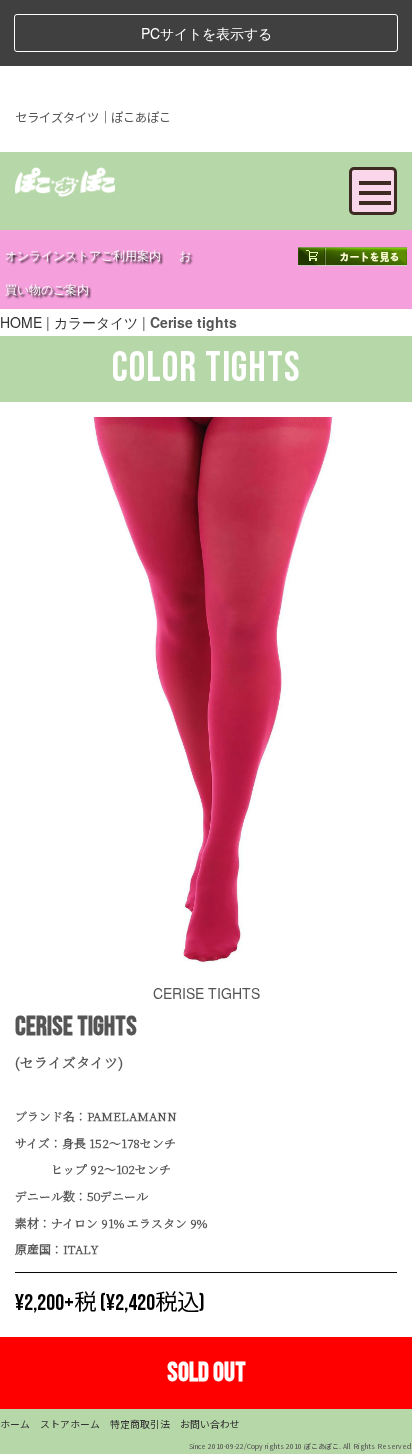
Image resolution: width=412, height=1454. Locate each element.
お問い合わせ (210, 1424)
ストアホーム (70, 1424)
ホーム (15, 1424)
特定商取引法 (140, 1424)
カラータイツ (96, 322)
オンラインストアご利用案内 (83, 256)
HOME (21, 322)
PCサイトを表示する (206, 33)
